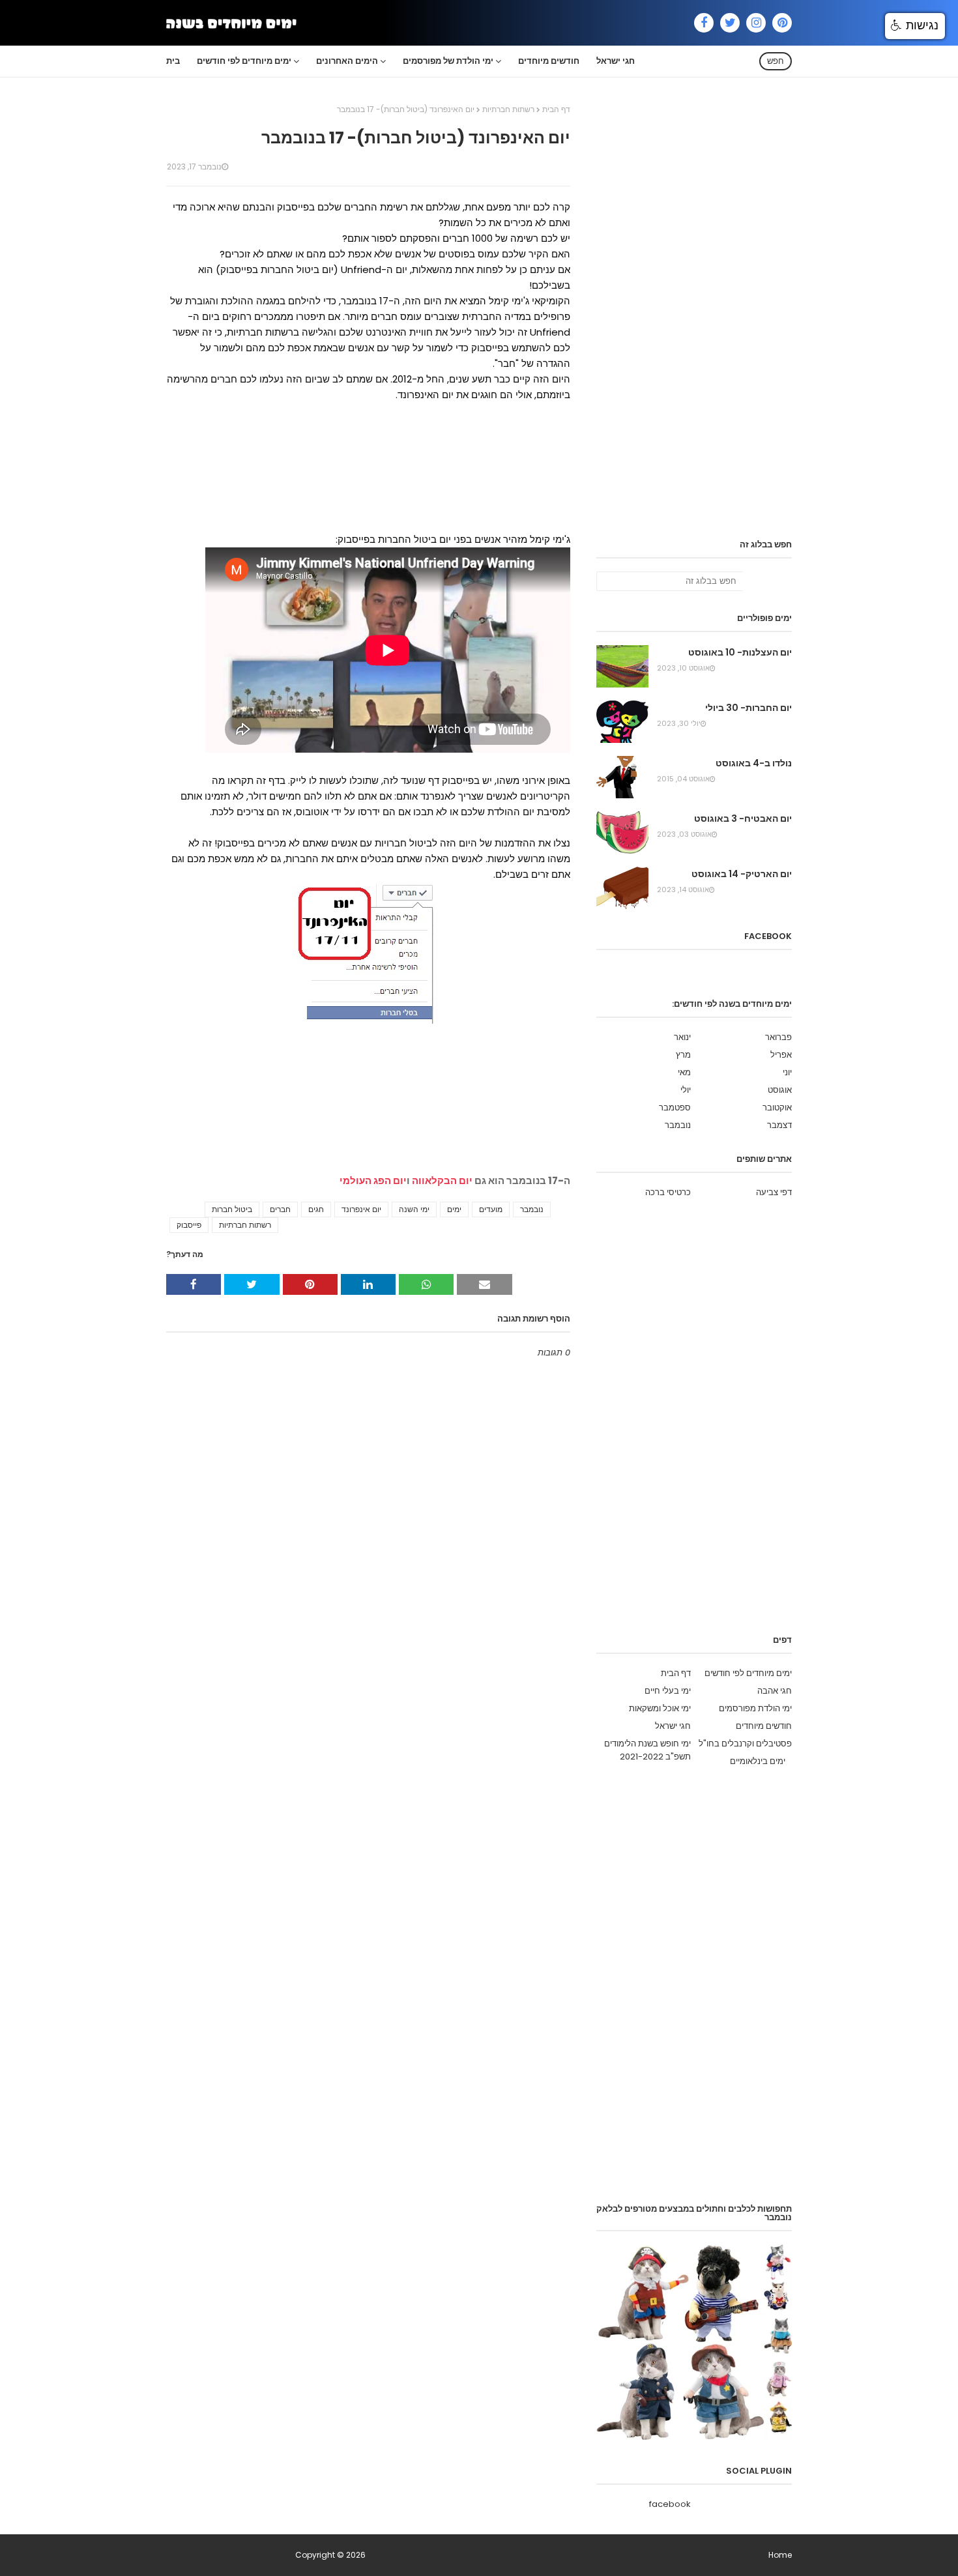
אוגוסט (780, 1090)
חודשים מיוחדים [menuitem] (549, 61)
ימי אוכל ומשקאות (660, 1708)
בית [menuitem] (173, 61)
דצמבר (779, 1125)
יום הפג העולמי (373, 1180)
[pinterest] (782, 23)
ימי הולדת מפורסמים (755, 1708)
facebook (670, 2504)
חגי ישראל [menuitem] (616, 61)
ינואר (682, 1037)
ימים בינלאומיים (758, 1761)
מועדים (491, 1209)
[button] (915, 26)
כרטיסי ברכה (668, 1192)
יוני (787, 1072)
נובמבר (532, 1209)
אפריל (781, 1055)
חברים (280, 1209)
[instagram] (756, 23)
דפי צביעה (774, 1192)
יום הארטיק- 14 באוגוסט (742, 874)
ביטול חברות (232, 1209)
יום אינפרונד (361, 1209)
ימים (454, 1209)
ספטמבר (675, 1107)
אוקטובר (777, 1107)
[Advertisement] (368, 467)
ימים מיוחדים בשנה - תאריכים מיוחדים (230, 2555)
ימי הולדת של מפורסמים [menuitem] (448, 61)
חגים (316, 1209)
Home (780, 2555)
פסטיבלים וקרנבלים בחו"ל (745, 1744)
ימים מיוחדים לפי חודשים (748, 1673)
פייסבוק (189, 1225)
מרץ (683, 1055)
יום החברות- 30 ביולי (748, 708)
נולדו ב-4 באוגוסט (754, 763)
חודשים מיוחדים (764, 1726)
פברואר (778, 1037)
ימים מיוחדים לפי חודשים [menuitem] (244, 61)
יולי (686, 1090)
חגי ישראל (673, 1726)
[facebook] (704, 23)
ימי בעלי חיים (668, 1691)
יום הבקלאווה (442, 1180)
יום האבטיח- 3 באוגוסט (743, 818)
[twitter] (730, 23)
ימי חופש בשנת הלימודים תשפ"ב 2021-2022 (647, 1750)
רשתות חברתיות (508, 109)
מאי (684, 1072)
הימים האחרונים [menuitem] (347, 61)
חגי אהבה (775, 1691)
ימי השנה (414, 1209)
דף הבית (556, 109)
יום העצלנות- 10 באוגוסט (740, 652)
